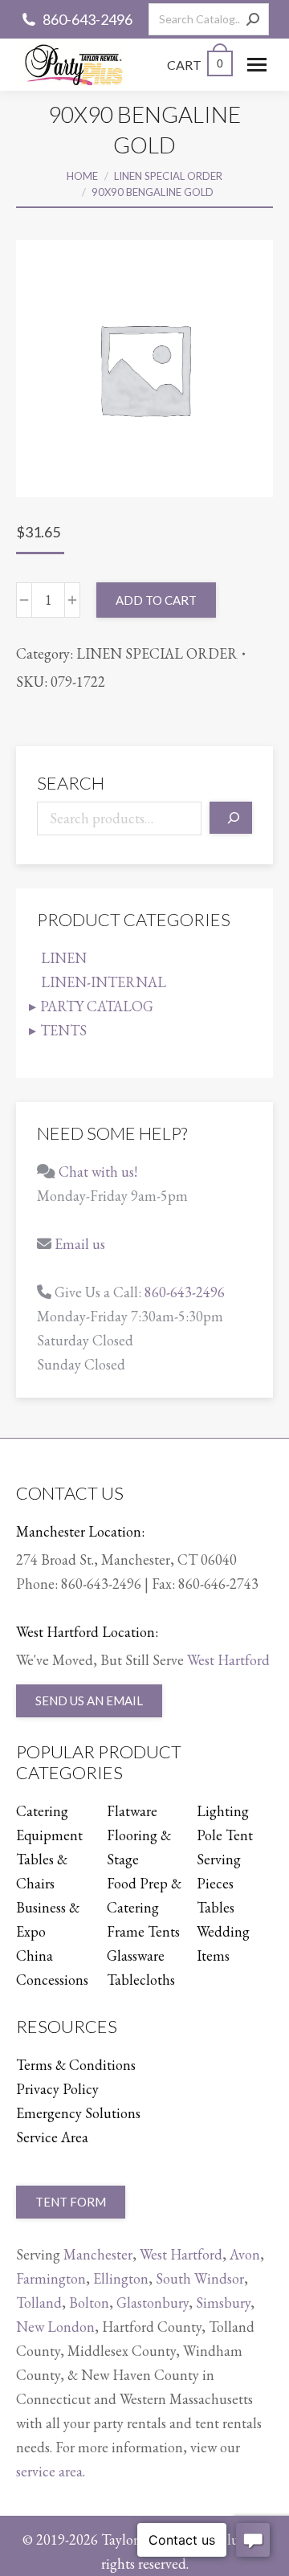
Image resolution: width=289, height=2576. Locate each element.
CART (195, 65)
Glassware (136, 1955)
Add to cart (156, 600)
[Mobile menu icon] (257, 65)
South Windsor (200, 2278)
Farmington (51, 2278)
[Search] (253, 19)
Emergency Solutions (78, 2113)
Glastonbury (153, 2302)
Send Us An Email (89, 1700)
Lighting (223, 1811)
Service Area (52, 2137)
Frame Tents (143, 1931)
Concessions (52, 1980)
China (35, 1955)
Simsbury (223, 2302)
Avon (245, 2254)
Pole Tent (225, 1835)
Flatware (132, 1811)
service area (49, 2471)
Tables (216, 1907)
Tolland (39, 2302)
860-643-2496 (88, 19)
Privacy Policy (57, 2089)
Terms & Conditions (76, 2065)
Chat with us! (98, 1172)
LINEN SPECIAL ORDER (157, 653)
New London (55, 2327)
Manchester (98, 2254)
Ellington (121, 2278)
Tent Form (71, 2202)
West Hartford (228, 1660)
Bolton (89, 2302)
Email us (80, 1244)
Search (71, 783)
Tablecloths (141, 1980)
